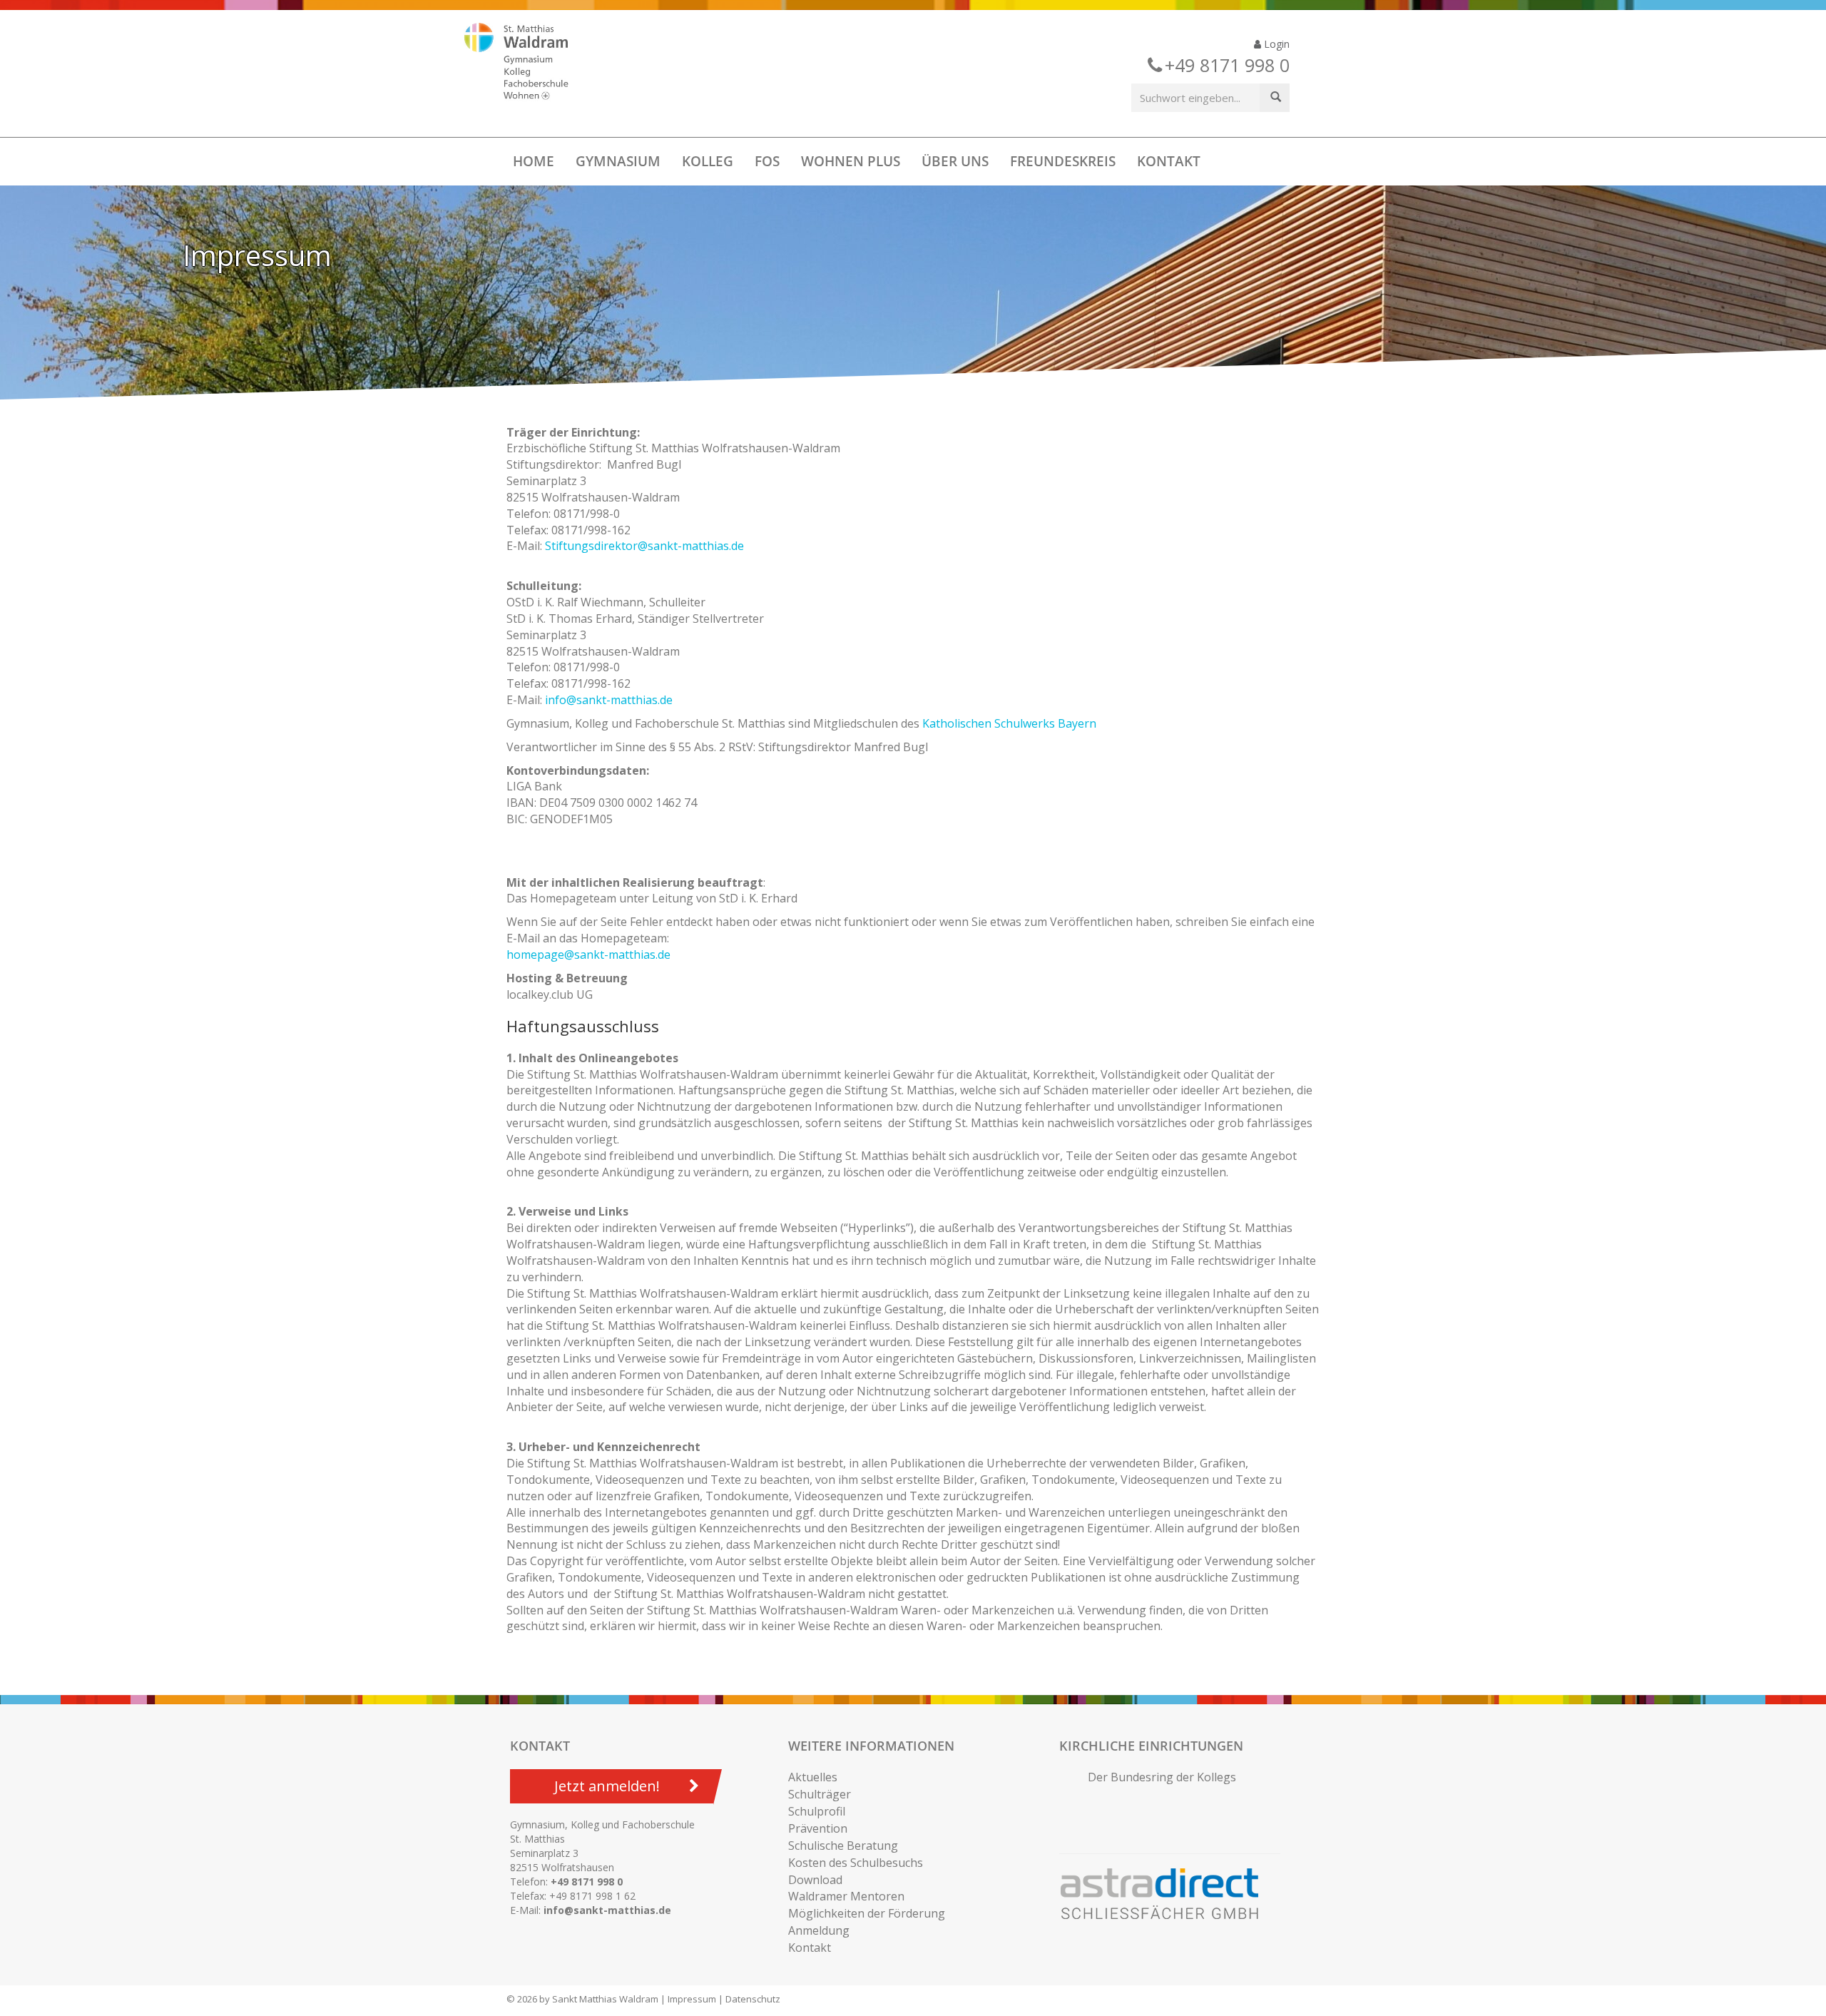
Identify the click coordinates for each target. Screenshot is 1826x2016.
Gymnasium (618, 161)
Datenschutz (753, 1999)
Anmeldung (819, 1930)
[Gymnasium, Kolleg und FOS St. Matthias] (529, 63)
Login (1275, 44)
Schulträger (820, 1794)
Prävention (818, 1828)
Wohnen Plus (851, 161)
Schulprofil (817, 1811)
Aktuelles (813, 1777)
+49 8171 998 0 (587, 1882)
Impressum (692, 1999)
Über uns (955, 161)
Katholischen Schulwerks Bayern (1009, 723)
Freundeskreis (1063, 161)
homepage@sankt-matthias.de (588, 954)
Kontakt (1169, 161)
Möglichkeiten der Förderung (867, 1913)
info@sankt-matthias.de (609, 700)
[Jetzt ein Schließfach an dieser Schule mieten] (1166, 1894)
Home (534, 161)
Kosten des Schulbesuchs (856, 1863)
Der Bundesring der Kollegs (1162, 1777)
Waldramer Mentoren (846, 1896)
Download (815, 1880)
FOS (767, 161)
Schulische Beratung (843, 1846)
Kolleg (708, 161)
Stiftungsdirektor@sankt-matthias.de (644, 546)
